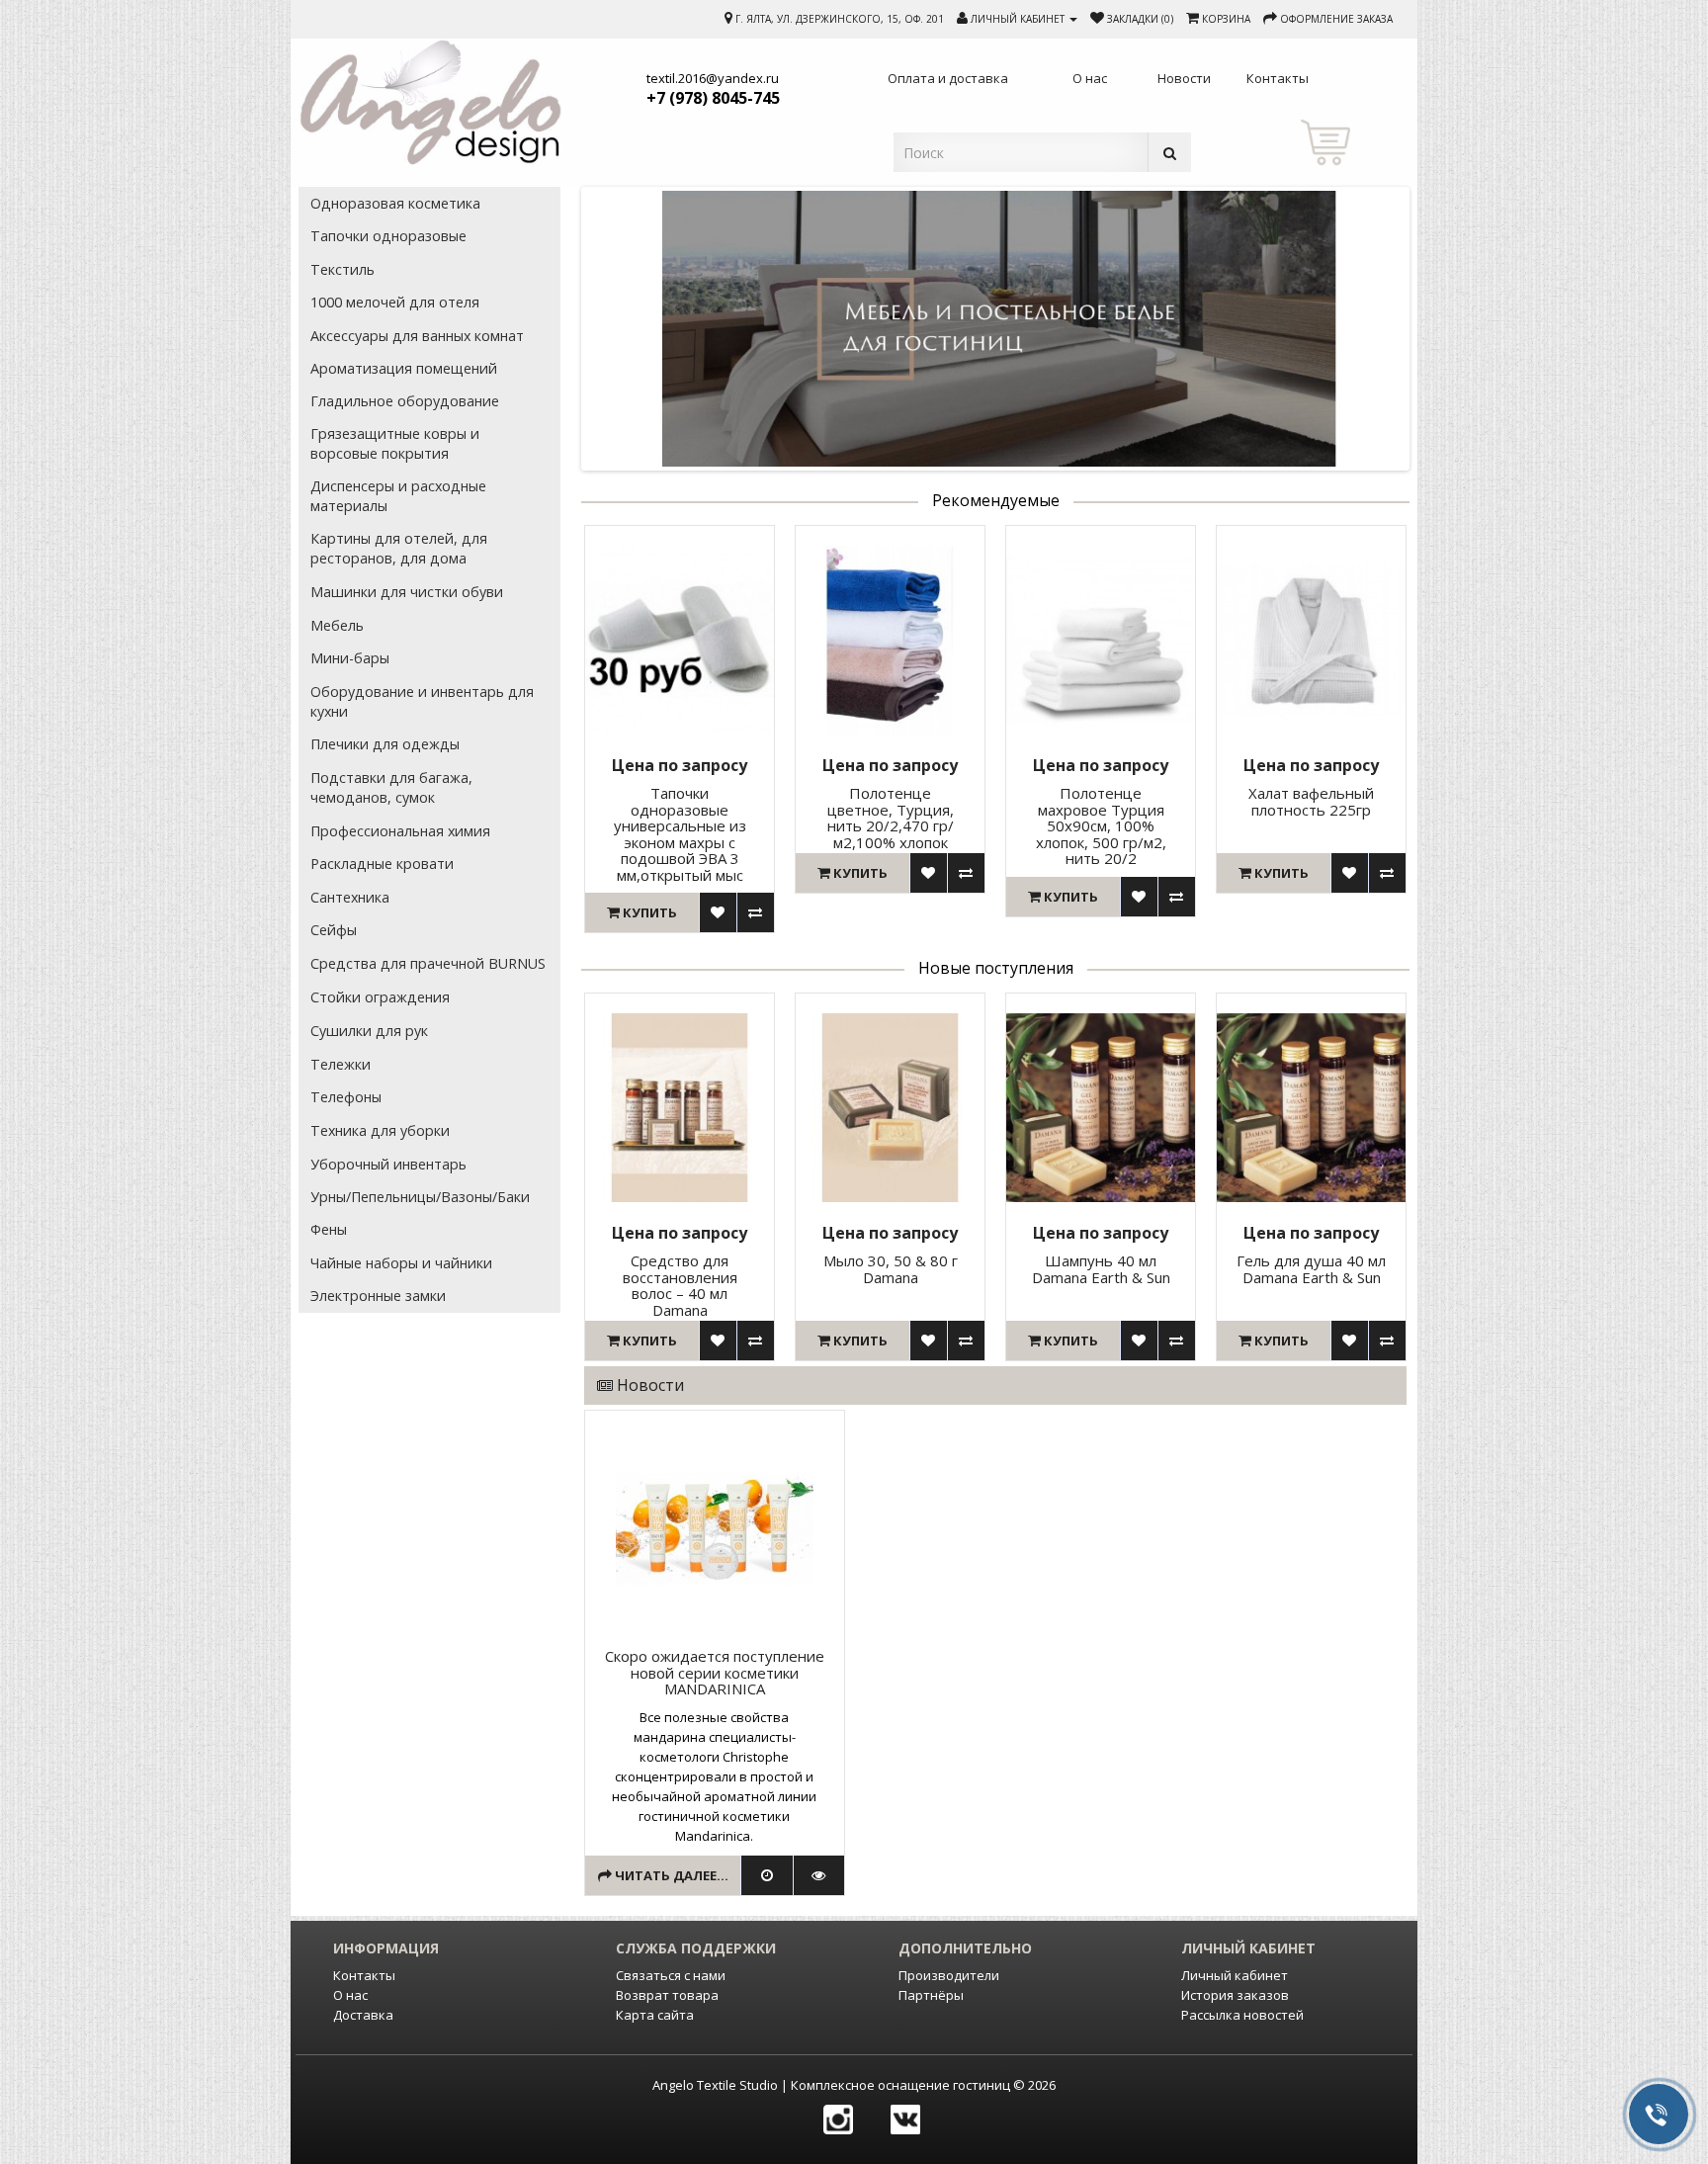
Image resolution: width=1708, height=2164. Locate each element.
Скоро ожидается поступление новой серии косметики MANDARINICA (715, 1672)
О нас (350, 1995)
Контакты (364, 1975)
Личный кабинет (1235, 1975)
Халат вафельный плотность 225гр (1311, 801)
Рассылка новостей (1242, 2015)
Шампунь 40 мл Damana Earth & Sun (1101, 1269)
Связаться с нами (671, 1975)
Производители (949, 1975)
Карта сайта (655, 2015)
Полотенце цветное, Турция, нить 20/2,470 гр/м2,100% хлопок (891, 818)
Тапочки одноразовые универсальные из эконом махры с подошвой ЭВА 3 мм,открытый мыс (680, 834)
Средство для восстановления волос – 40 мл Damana (680, 1285)
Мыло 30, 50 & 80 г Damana (891, 1269)
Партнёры (931, 1995)
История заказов (1235, 1995)
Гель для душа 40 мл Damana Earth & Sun (1311, 1269)
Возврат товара (667, 1995)
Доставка (363, 2015)
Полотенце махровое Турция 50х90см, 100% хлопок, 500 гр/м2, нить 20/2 (1101, 825)
